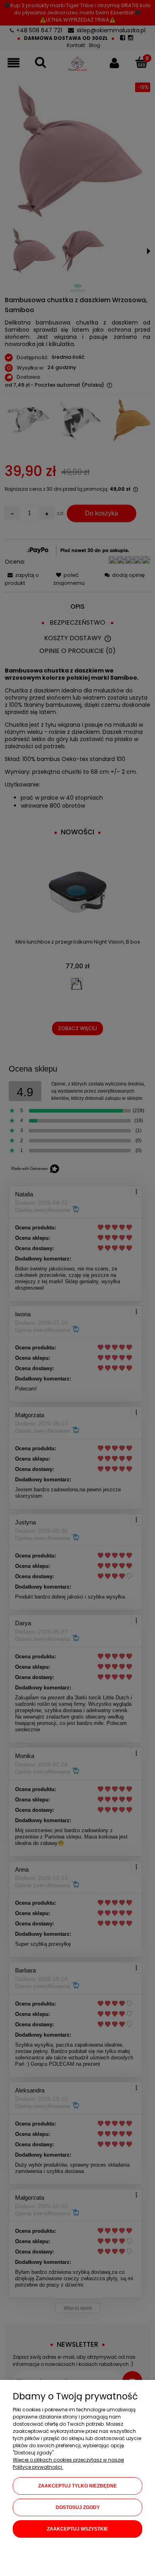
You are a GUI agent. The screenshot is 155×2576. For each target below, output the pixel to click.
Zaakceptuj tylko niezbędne (77, 2486)
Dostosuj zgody (78, 2507)
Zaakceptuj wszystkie (77, 2529)
